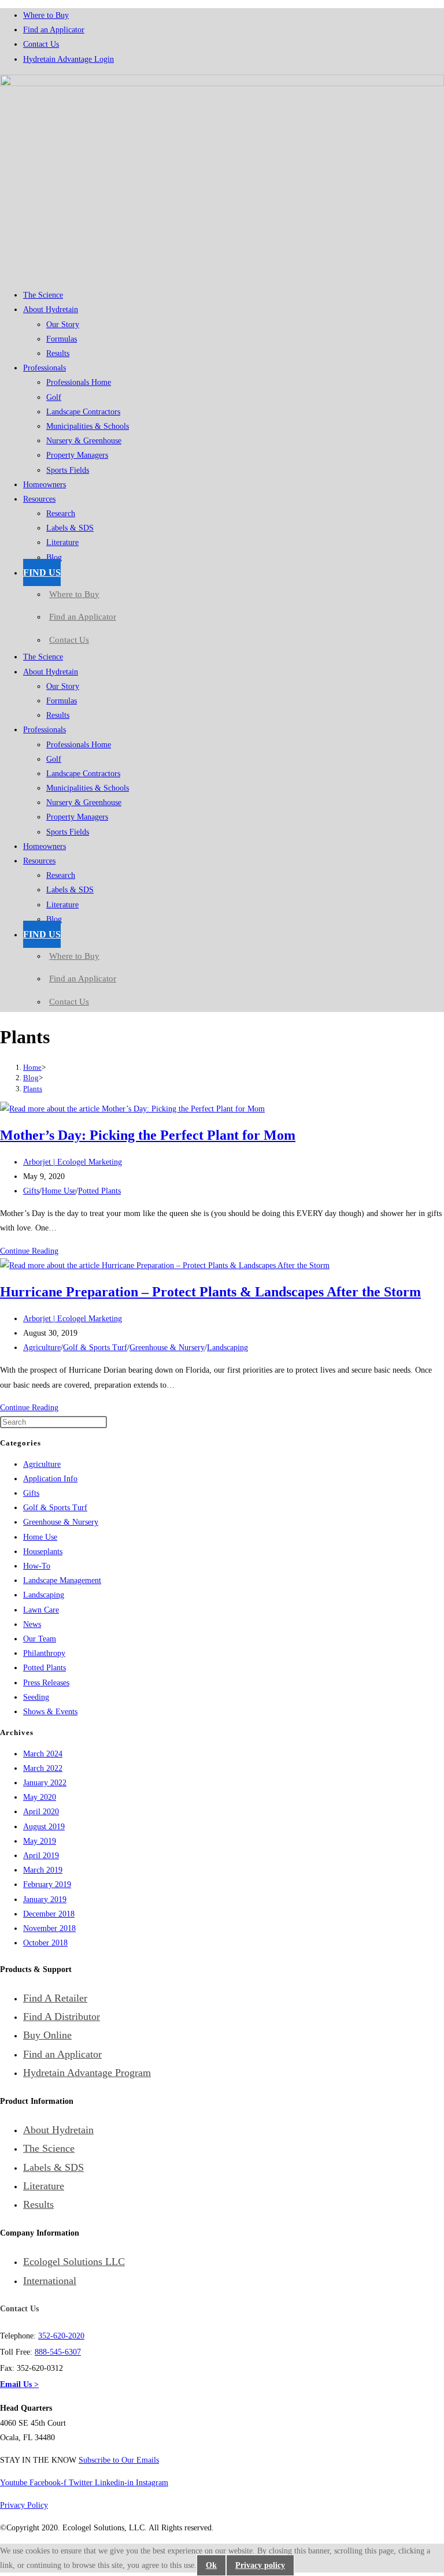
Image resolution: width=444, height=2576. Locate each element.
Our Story (63, 325)
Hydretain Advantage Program (87, 2073)
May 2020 (40, 1797)
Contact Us (41, 44)
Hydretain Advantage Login (69, 59)
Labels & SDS (70, 528)
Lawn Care (41, 1610)
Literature (62, 542)
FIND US (42, 572)
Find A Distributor (62, 2017)
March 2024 (43, 1754)
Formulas (62, 339)
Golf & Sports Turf (95, 1348)
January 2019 (45, 1899)
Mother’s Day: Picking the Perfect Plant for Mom (148, 1135)
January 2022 (45, 1783)
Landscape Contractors (83, 412)
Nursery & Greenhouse (84, 441)
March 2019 (43, 1870)
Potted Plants (99, 1191)
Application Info (50, 1479)
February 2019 (47, 1884)
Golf (54, 397)
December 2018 (49, 1914)
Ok (211, 2565)
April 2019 (41, 1856)
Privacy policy (260, 2565)
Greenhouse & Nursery (167, 1348)
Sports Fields (68, 470)
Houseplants (43, 1552)
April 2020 (41, 1812)
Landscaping (227, 1348)
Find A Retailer (55, 1998)
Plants (33, 1089)
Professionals (45, 368)
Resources (39, 499)
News (32, 1624)
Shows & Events (50, 1712)
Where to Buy (46, 15)
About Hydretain (51, 310)
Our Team (40, 1639)
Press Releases (46, 1683)
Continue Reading (29, 1251)
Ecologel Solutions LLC (74, 2262)
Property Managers (77, 455)
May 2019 (40, 1841)
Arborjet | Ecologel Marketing (73, 1162)
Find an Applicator (54, 30)
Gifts (31, 1191)
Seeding (36, 1697)
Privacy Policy (24, 2505)
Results (58, 353)
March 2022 (43, 1768)
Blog (54, 557)
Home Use (59, 1191)
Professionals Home (79, 382)
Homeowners (45, 485)
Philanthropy (44, 1653)
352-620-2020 (61, 2336)
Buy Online (47, 2035)
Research (61, 514)
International (50, 2281)
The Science (43, 295)
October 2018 (45, 1943)
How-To (37, 1566)
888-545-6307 (58, 2352)
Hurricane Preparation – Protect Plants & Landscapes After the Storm (210, 1292)
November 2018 (49, 1928)
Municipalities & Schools (88, 426)
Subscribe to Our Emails (119, 2460)
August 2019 (44, 1827)
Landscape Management (62, 1580)
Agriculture (42, 1348)
